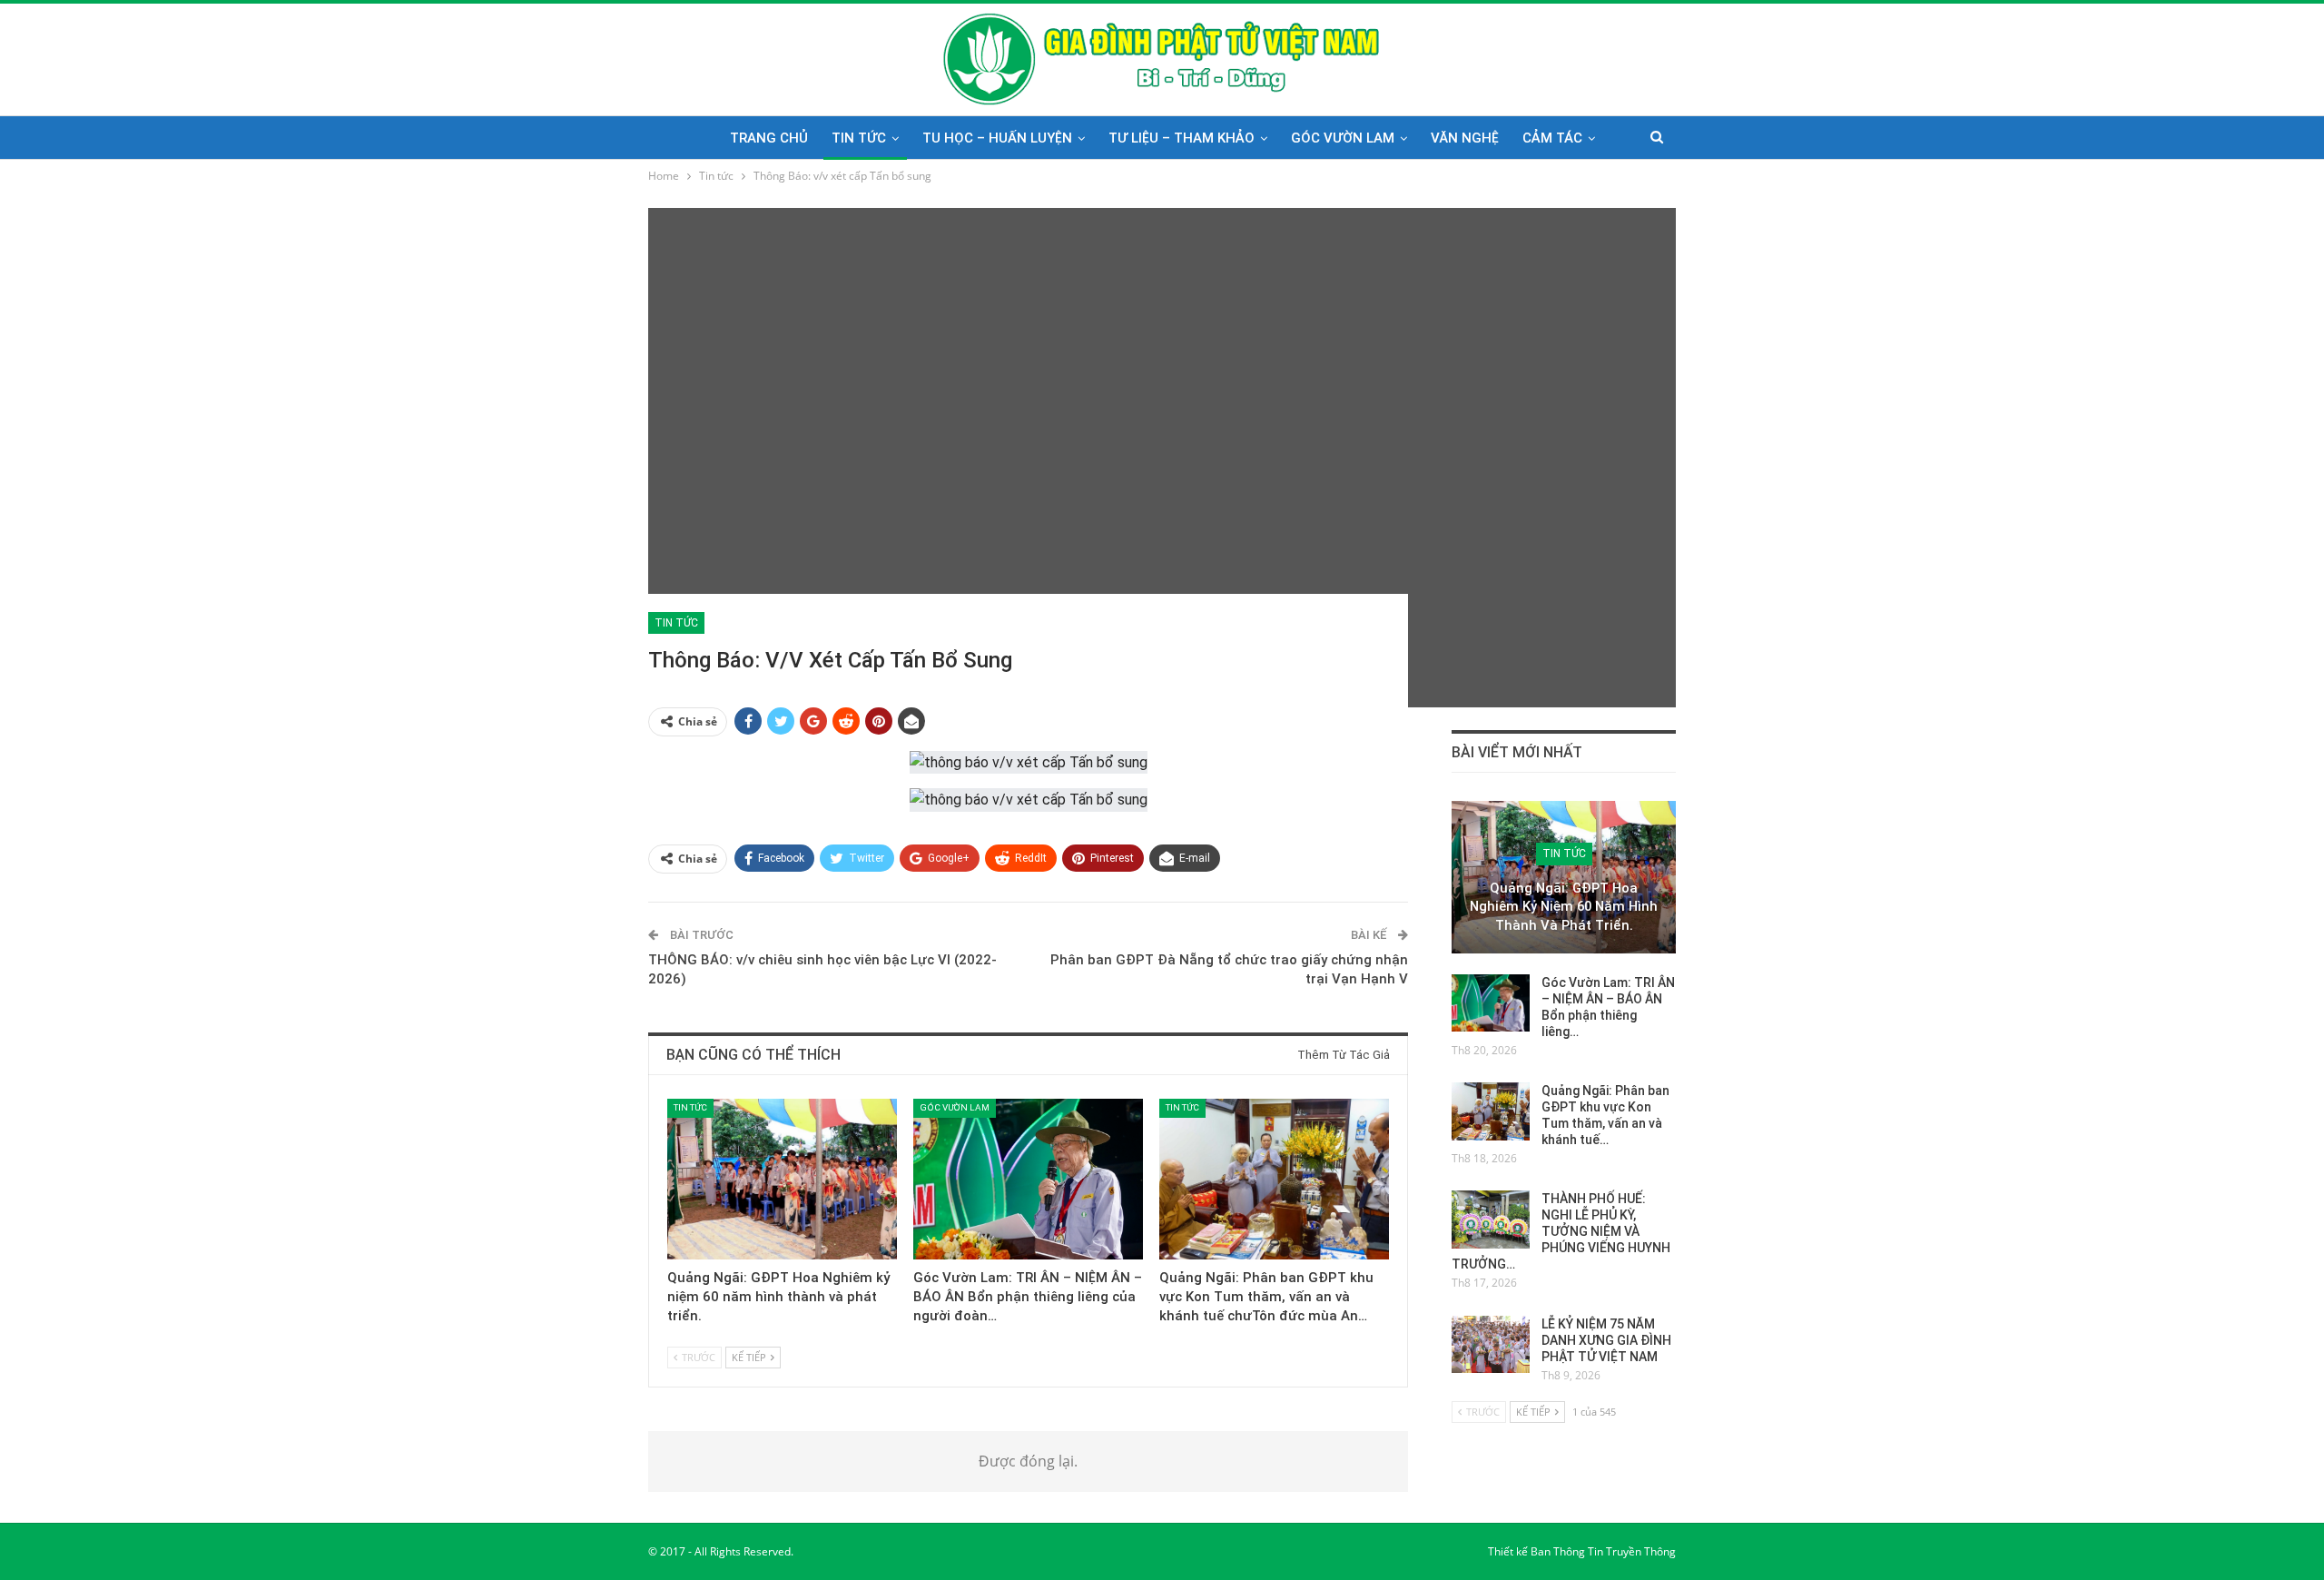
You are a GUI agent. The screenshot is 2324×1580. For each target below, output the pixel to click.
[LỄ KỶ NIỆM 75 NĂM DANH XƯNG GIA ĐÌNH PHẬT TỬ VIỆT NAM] (1491, 1345)
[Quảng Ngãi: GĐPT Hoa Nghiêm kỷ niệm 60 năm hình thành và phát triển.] (782, 1179)
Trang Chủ (769, 138)
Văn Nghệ (1465, 138)
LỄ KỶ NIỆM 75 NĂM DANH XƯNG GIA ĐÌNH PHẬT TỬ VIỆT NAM (1606, 1340)
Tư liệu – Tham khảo (1182, 138)
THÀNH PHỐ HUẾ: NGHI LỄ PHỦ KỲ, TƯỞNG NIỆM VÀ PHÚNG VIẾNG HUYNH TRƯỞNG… (1561, 1231)
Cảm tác (1552, 138)
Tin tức (859, 138)
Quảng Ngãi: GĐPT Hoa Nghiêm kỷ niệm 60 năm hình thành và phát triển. (1564, 907)
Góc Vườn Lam (1343, 138)
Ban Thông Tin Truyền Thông (1603, 1551)
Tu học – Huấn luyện (997, 138)
